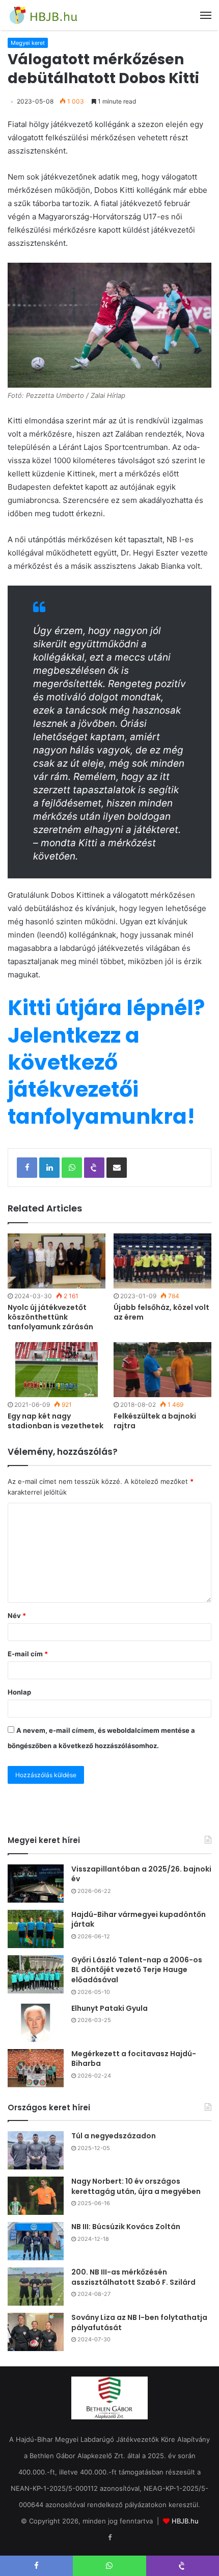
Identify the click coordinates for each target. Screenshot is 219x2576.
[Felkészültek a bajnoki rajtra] (162, 1370)
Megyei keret (28, 43)
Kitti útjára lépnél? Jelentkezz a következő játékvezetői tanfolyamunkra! (106, 1062)
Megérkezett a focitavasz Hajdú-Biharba (134, 2059)
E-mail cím (28, 1654)
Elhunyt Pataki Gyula (109, 2008)
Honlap (19, 1692)
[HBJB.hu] (43, 15)
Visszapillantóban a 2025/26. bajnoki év (141, 1874)
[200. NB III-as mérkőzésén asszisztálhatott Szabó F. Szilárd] (36, 2287)
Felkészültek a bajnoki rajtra (155, 1421)
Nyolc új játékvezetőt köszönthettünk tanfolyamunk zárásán (50, 1317)
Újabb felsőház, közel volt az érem (161, 1312)
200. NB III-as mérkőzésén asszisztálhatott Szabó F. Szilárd (133, 2277)
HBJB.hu (185, 2521)
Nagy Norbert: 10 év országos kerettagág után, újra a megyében (136, 2186)
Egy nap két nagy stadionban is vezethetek (56, 1421)
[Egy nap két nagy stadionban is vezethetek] (57, 1370)
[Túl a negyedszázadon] (36, 2150)
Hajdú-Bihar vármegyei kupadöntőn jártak (139, 1920)
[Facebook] (109, 2538)
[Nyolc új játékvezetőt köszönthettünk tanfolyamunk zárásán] (57, 1261)
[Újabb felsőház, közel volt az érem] (162, 1261)
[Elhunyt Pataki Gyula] (36, 2023)
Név (17, 1615)
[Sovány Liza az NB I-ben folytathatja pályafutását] (36, 2332)
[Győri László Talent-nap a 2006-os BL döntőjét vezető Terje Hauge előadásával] (36, 1974)
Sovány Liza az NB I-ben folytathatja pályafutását (139, 2322)
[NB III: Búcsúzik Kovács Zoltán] (36, 2241)
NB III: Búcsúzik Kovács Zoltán (126, 2227)
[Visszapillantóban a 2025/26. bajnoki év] (36, 1884)
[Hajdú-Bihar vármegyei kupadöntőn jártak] (36, 1929)
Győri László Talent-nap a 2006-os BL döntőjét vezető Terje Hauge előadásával (137, 1970)
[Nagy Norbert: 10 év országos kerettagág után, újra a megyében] (36, 2196)
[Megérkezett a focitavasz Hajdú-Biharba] (36, 2068)
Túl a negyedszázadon (114, 2136)
